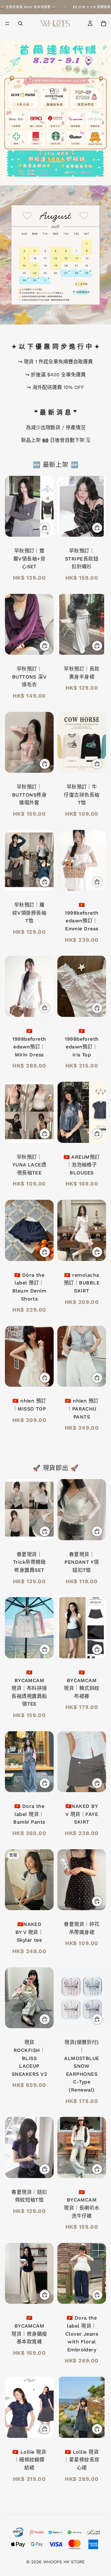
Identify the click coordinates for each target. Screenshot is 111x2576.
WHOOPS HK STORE (64, 2562)
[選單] (7, 23)
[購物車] (104, 23)
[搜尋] (20, 23)
